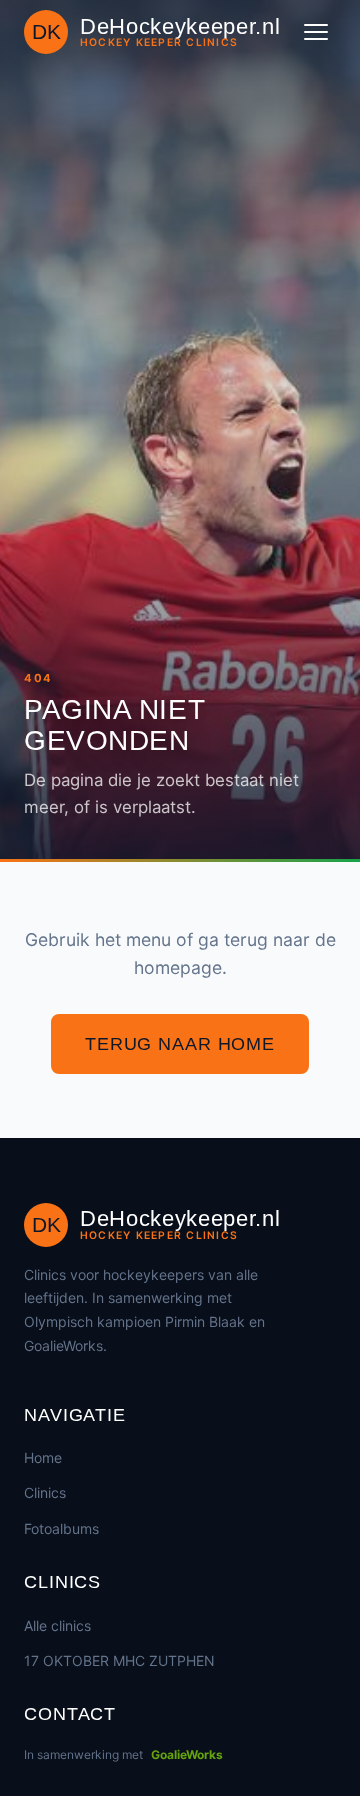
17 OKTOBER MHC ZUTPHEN (119, 1660)
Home (43, 1457)
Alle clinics (57, 1625)
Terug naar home (180, 1044)
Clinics (45, 1492)
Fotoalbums (61, 1528)
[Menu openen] (316, 32)
